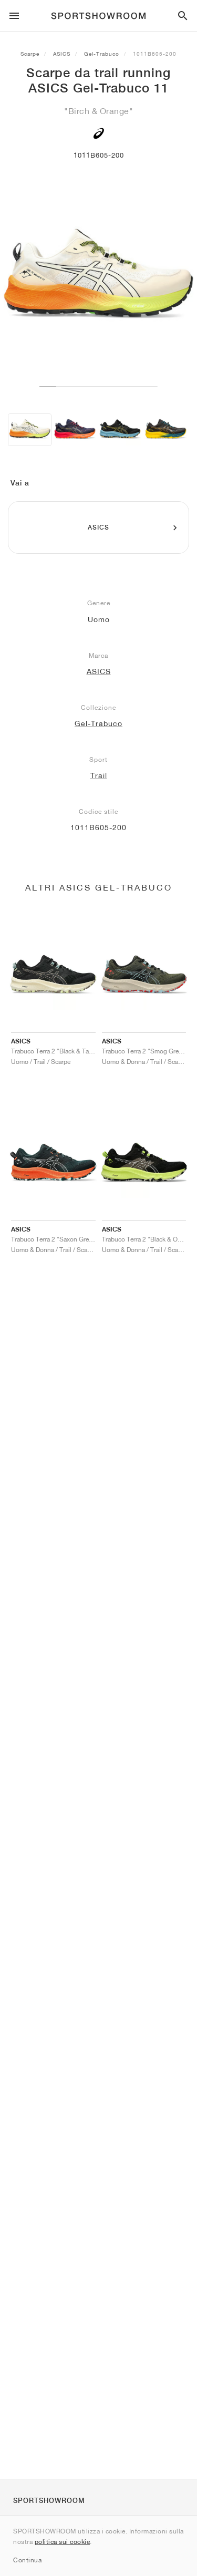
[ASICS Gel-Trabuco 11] (30, 430)
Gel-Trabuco (102, 54)
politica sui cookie (63, 2542)
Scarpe (30, 54)
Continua (27, 2560)
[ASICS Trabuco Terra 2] (120, 430)
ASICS (62, 54)
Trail (99, 775)
